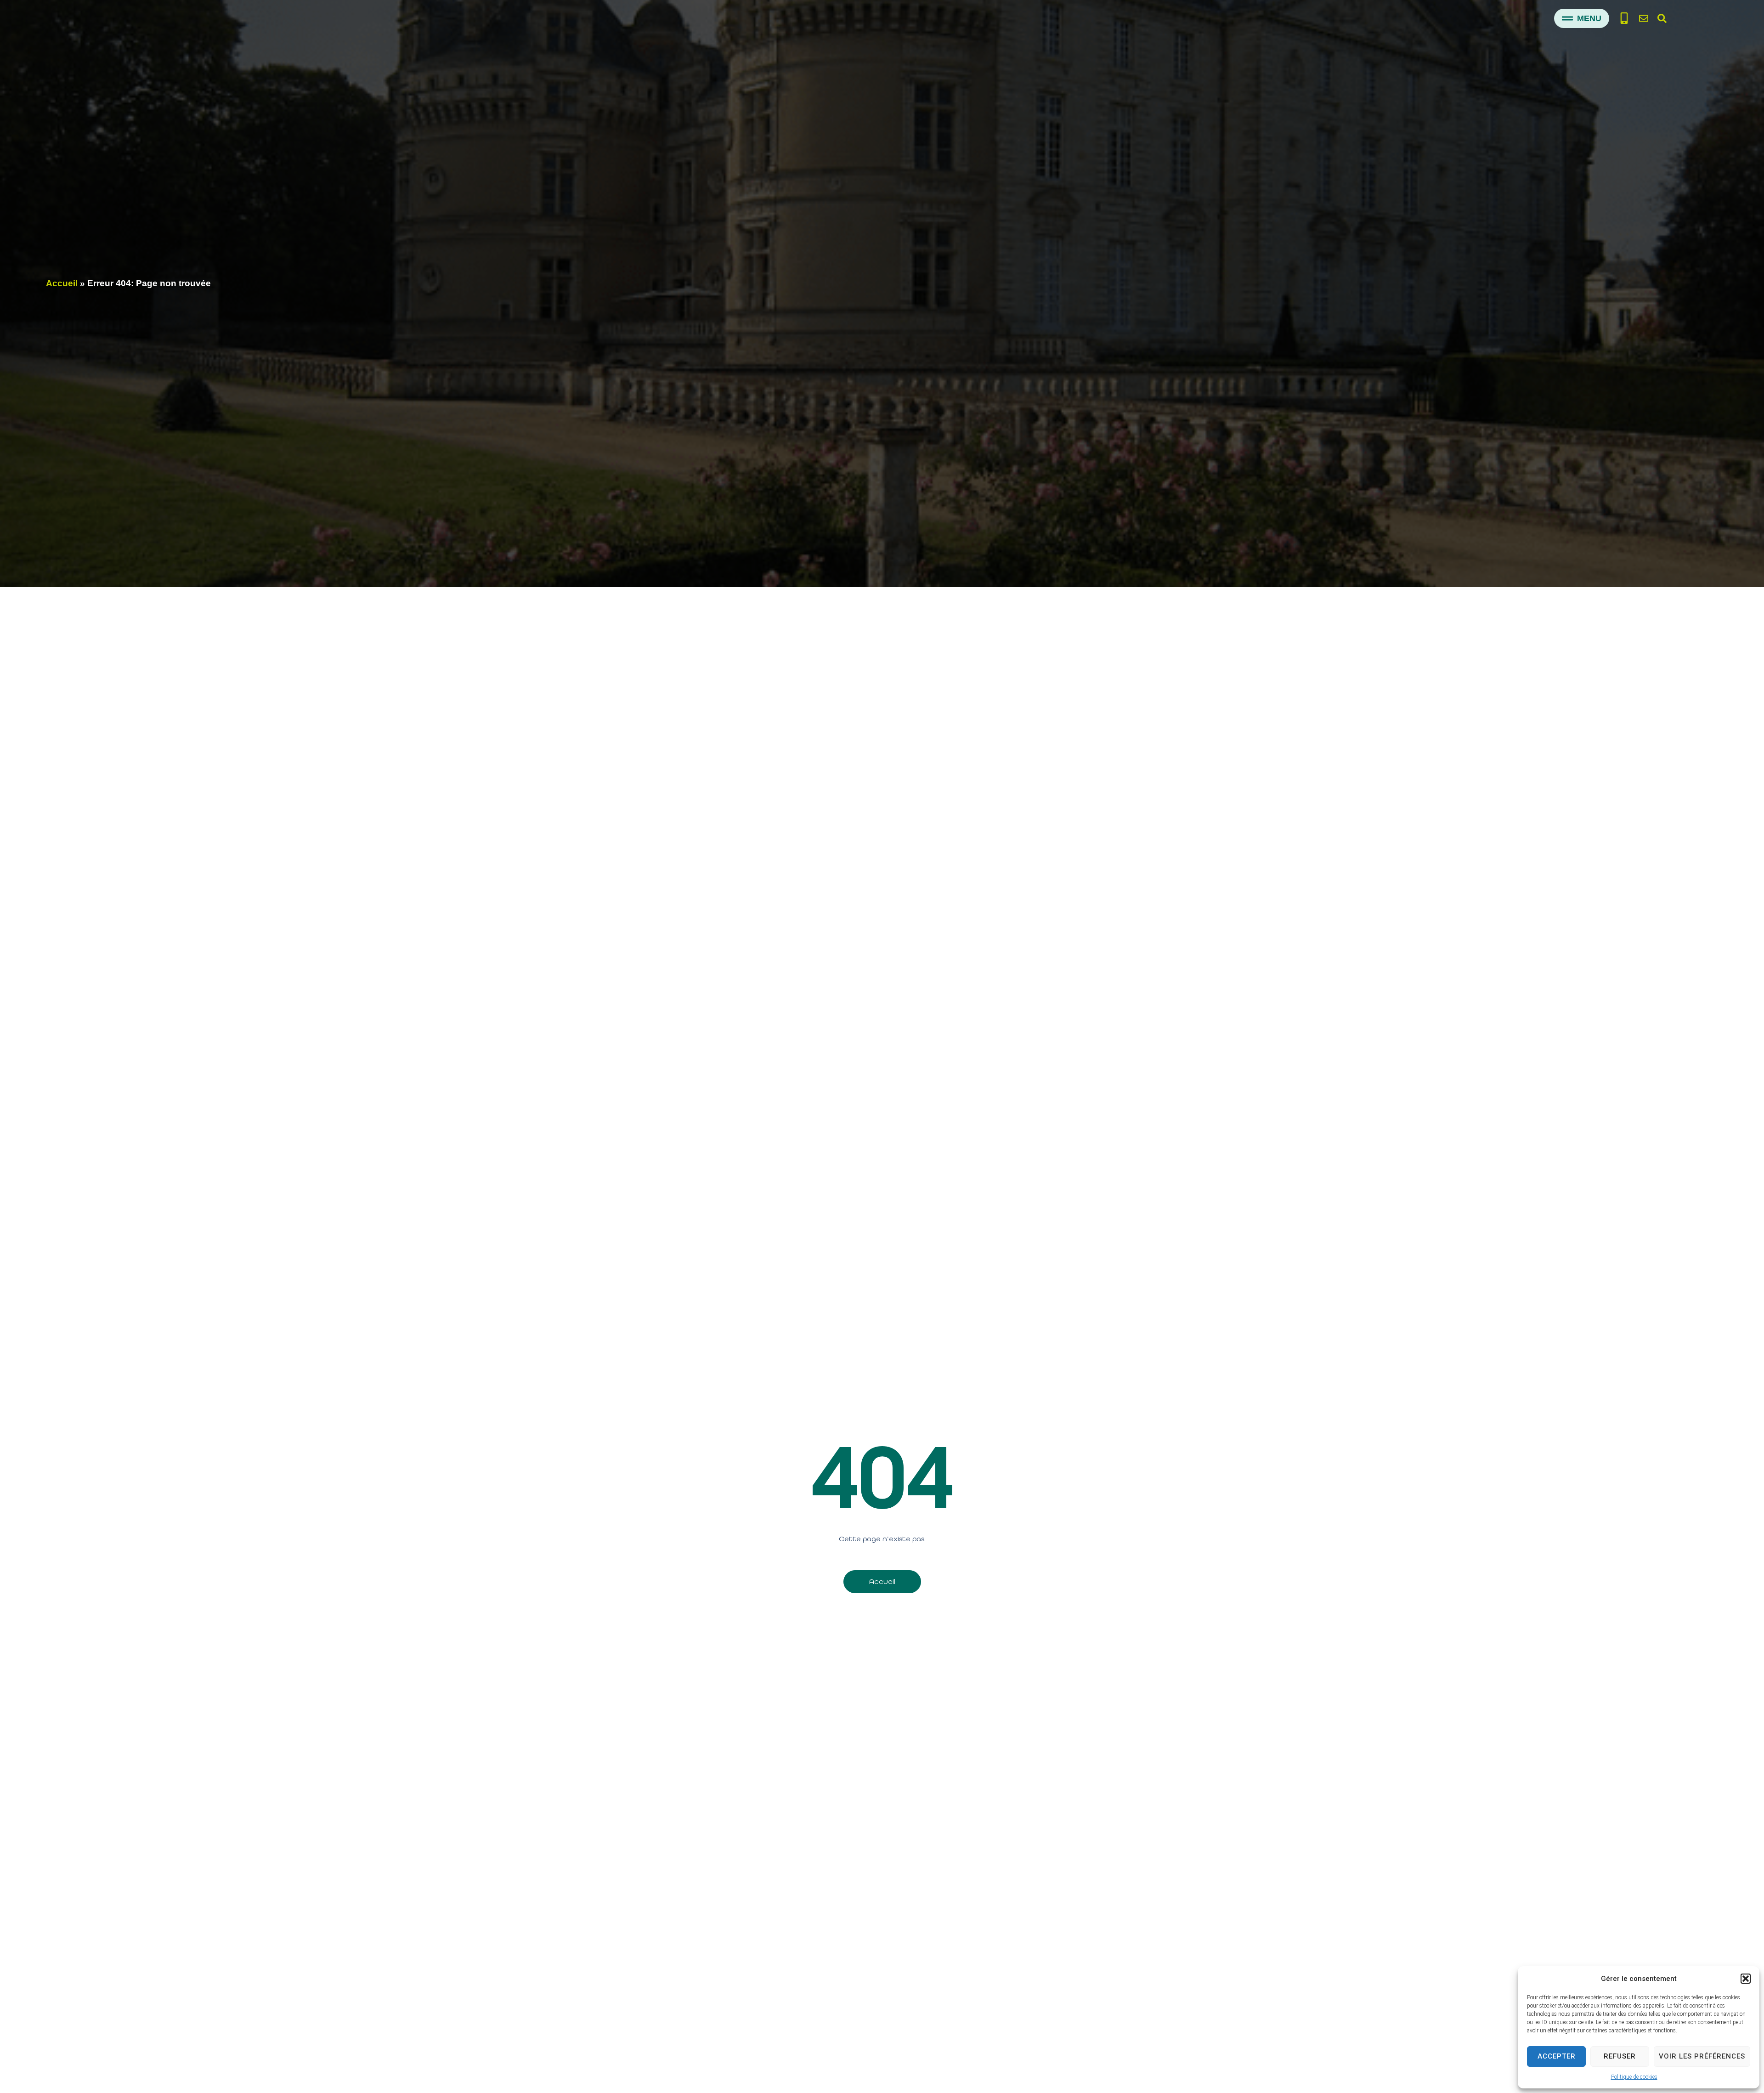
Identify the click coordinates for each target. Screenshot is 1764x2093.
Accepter (1557, 2056)
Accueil (62, 283)
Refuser (1620, 2056)
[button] (1746, 1979)
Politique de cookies (1634, 2077)
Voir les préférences (1702, 2056)
